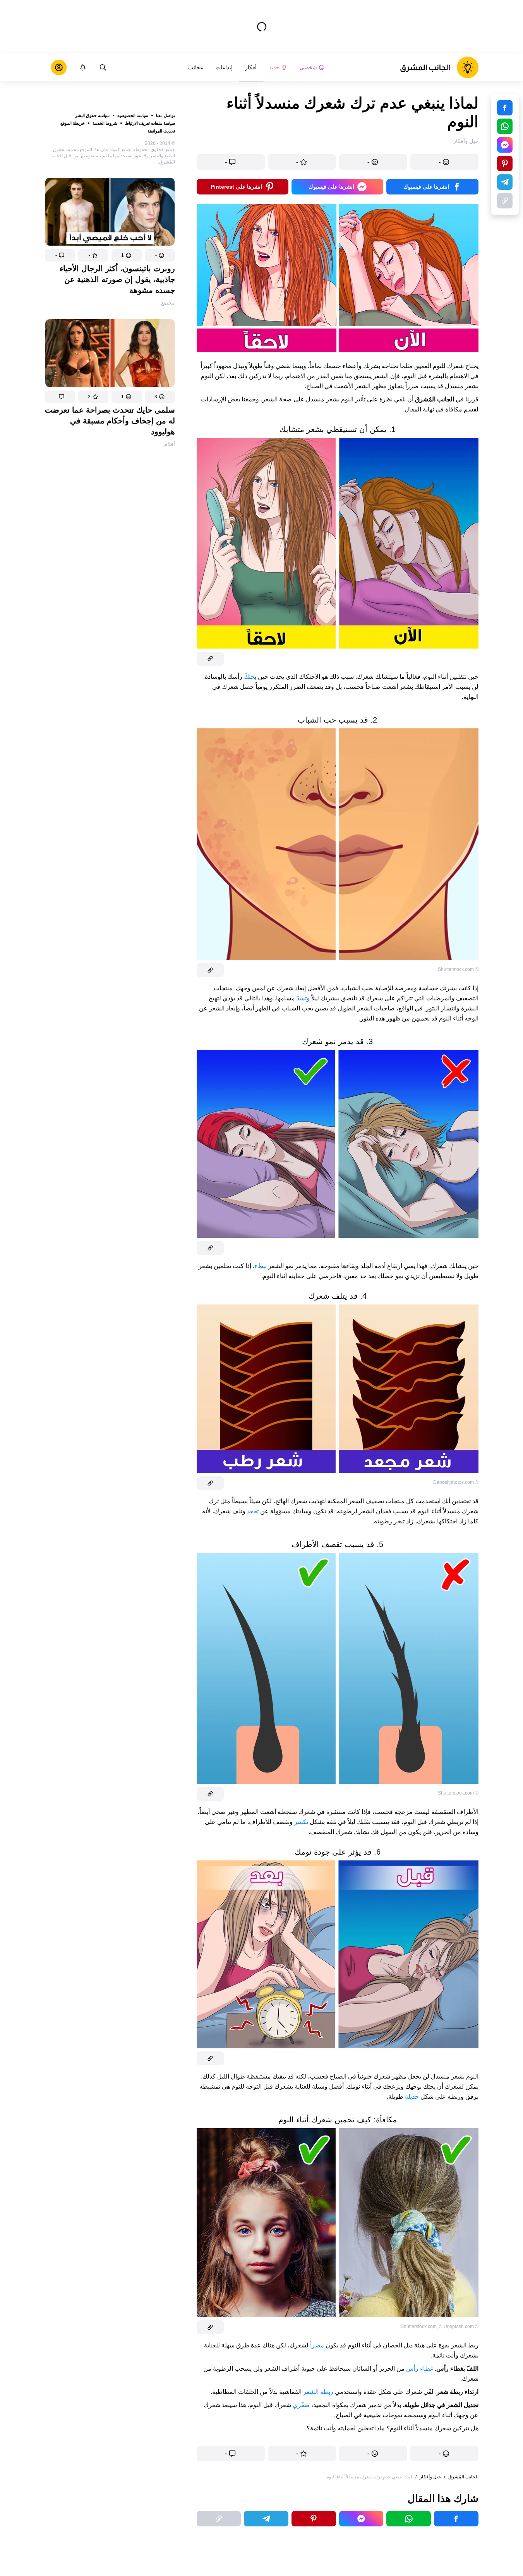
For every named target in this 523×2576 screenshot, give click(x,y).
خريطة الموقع (73, 123)
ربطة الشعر (318, 2392)
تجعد (252, 1511)
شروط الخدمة (105, 123)
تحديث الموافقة (161, 131)
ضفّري (300, 2405)
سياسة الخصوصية (133, 115)
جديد (274, 67)
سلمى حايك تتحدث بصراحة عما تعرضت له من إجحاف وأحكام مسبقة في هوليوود (110, 421)
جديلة (411, 2097)
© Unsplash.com (456, 2326)
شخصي (308, 67)
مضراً (316, 2345)
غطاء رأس (420, 2369)
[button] (160, 255)
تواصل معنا (165, 115)
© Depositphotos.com (456, 1482)
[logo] (439, 67)
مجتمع (168, 303)
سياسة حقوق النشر (92, 115)
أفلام (170, 444)
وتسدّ (302, 998)
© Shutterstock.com (458, 969)
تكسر (300, 1822)
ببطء (261, 1266)
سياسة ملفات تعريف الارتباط (150, 123)
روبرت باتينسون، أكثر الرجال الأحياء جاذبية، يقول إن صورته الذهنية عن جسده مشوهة (117, 279)
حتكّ (249, 677)
